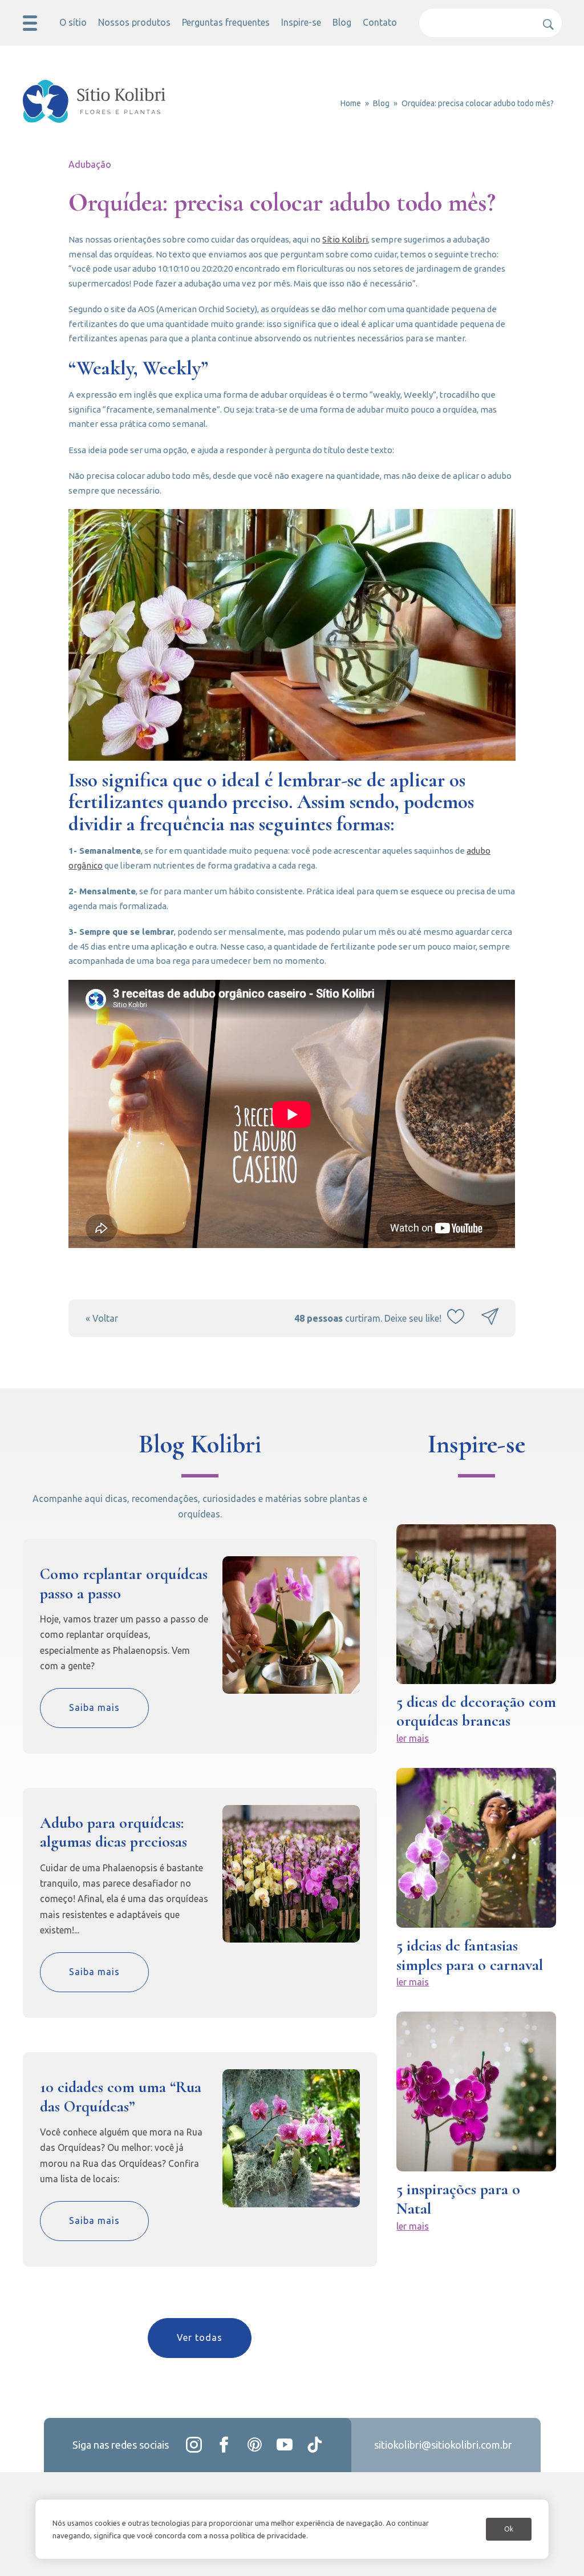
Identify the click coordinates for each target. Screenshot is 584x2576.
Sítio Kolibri (345, 239)
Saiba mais (94, 1707)
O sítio (73, 22)
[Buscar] (545, 20)
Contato (380, 22)
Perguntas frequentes (226, 22)
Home (351, 103)
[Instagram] (194, 2445)
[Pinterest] (254, 2445)
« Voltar (102, 1318)
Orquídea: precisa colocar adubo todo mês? (478, 103)
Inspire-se (301, 22)
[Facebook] (224, 2445)
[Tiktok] (315, 2445)
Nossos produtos (134, 22)
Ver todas (200, 2337)
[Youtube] (285, 2445)
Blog (342, 22)
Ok (509, 2529)
